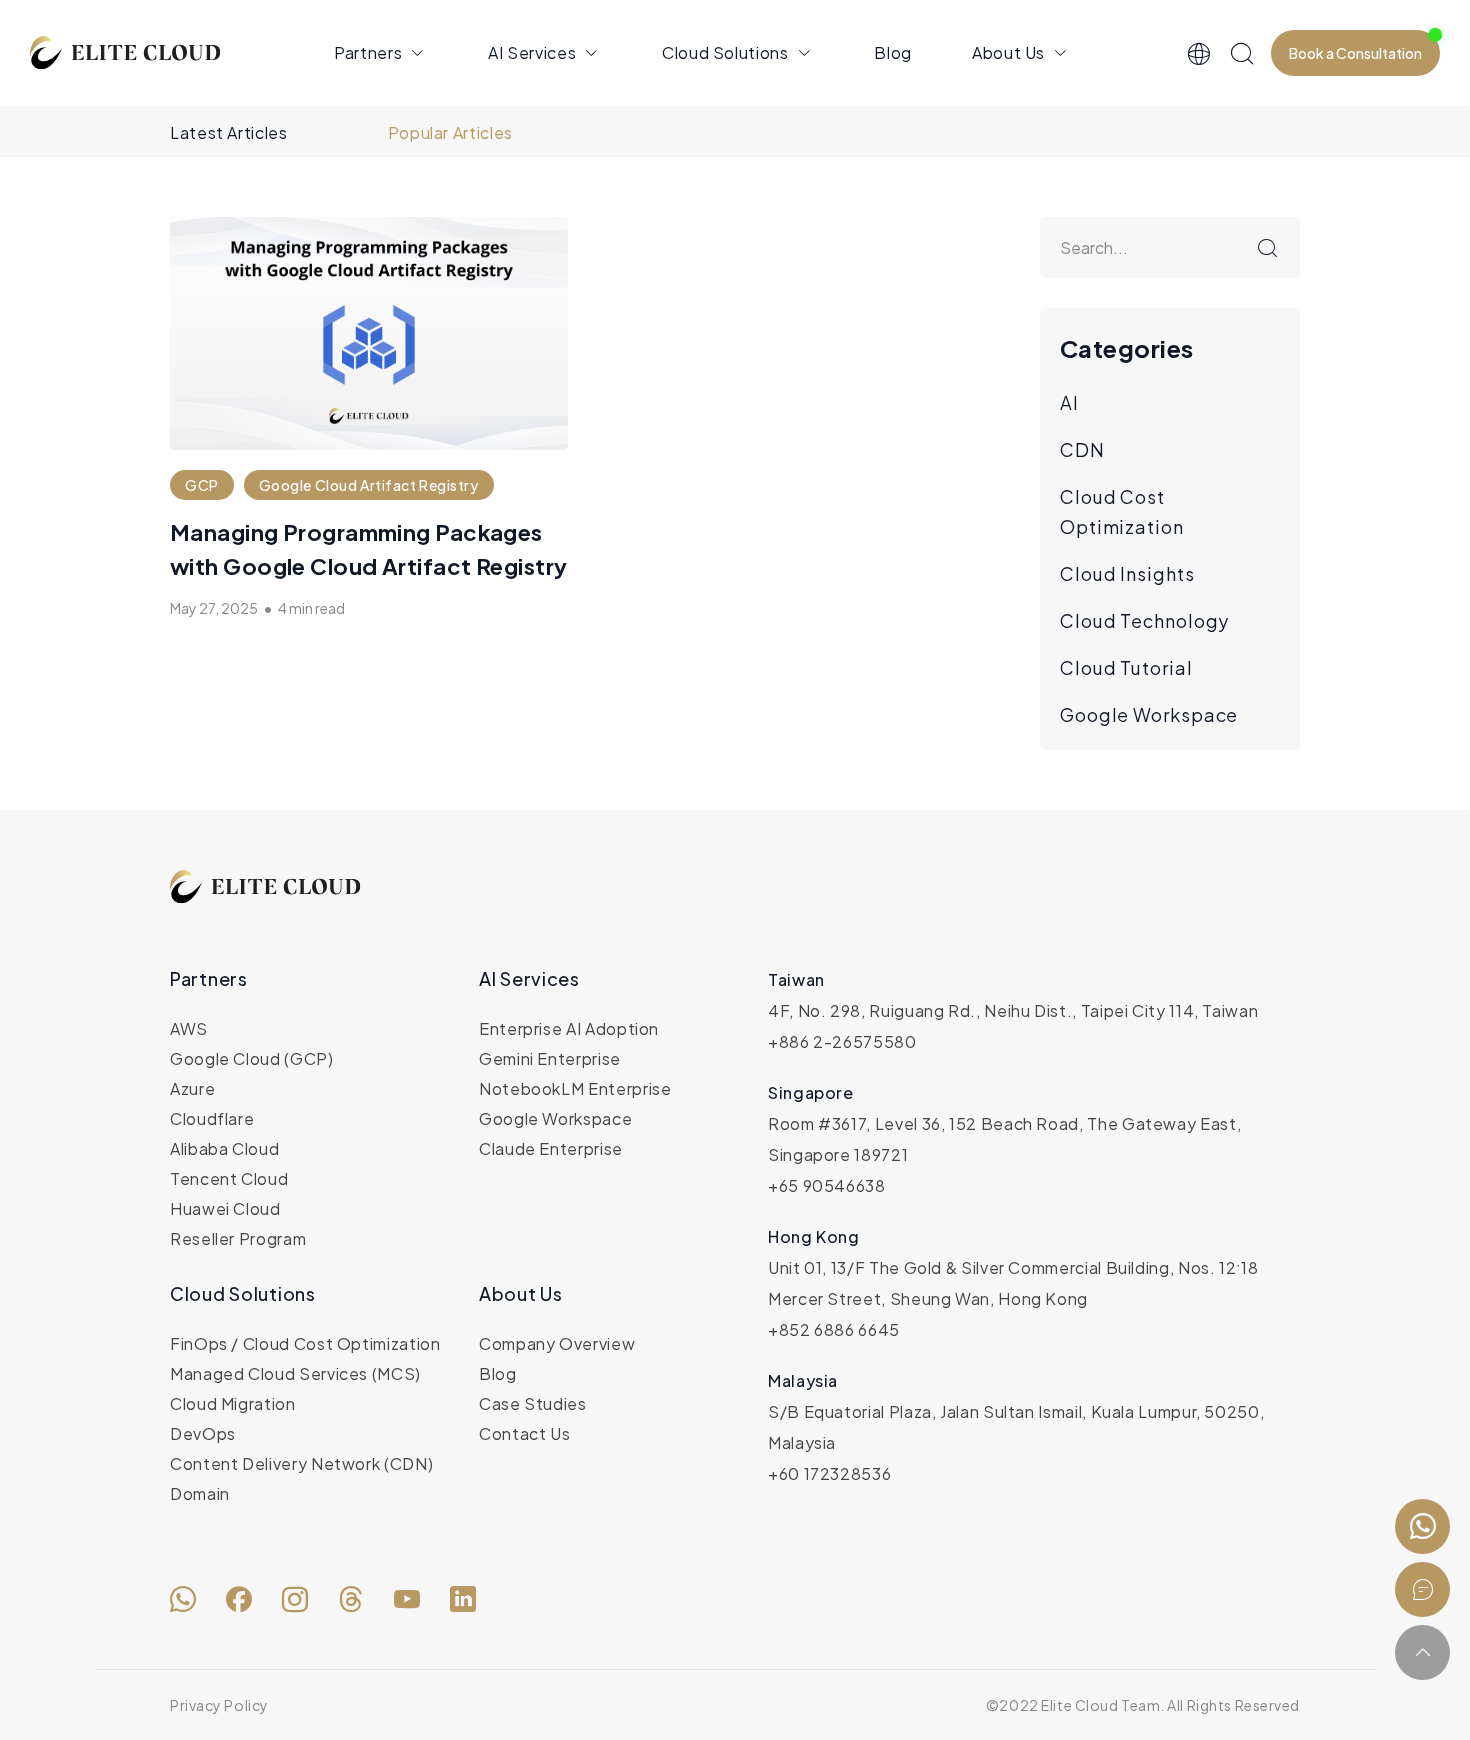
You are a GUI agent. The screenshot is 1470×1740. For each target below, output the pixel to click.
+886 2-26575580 (842, 1041)
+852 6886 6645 (834, 1329)
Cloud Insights (1127, 573)
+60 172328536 (829, 1473)
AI (1069, 402)
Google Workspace (1149, 714)
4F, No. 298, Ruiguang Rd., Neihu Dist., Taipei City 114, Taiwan (1013, 1010)
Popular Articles (450, 132)
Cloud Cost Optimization (1122, 511)
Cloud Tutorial (1126, 667)
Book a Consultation (1355, 53)
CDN (1082, 449)
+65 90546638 (827, 1185)
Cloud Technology (1144, 620)
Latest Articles (229, 132)
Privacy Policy (219, 1705)
